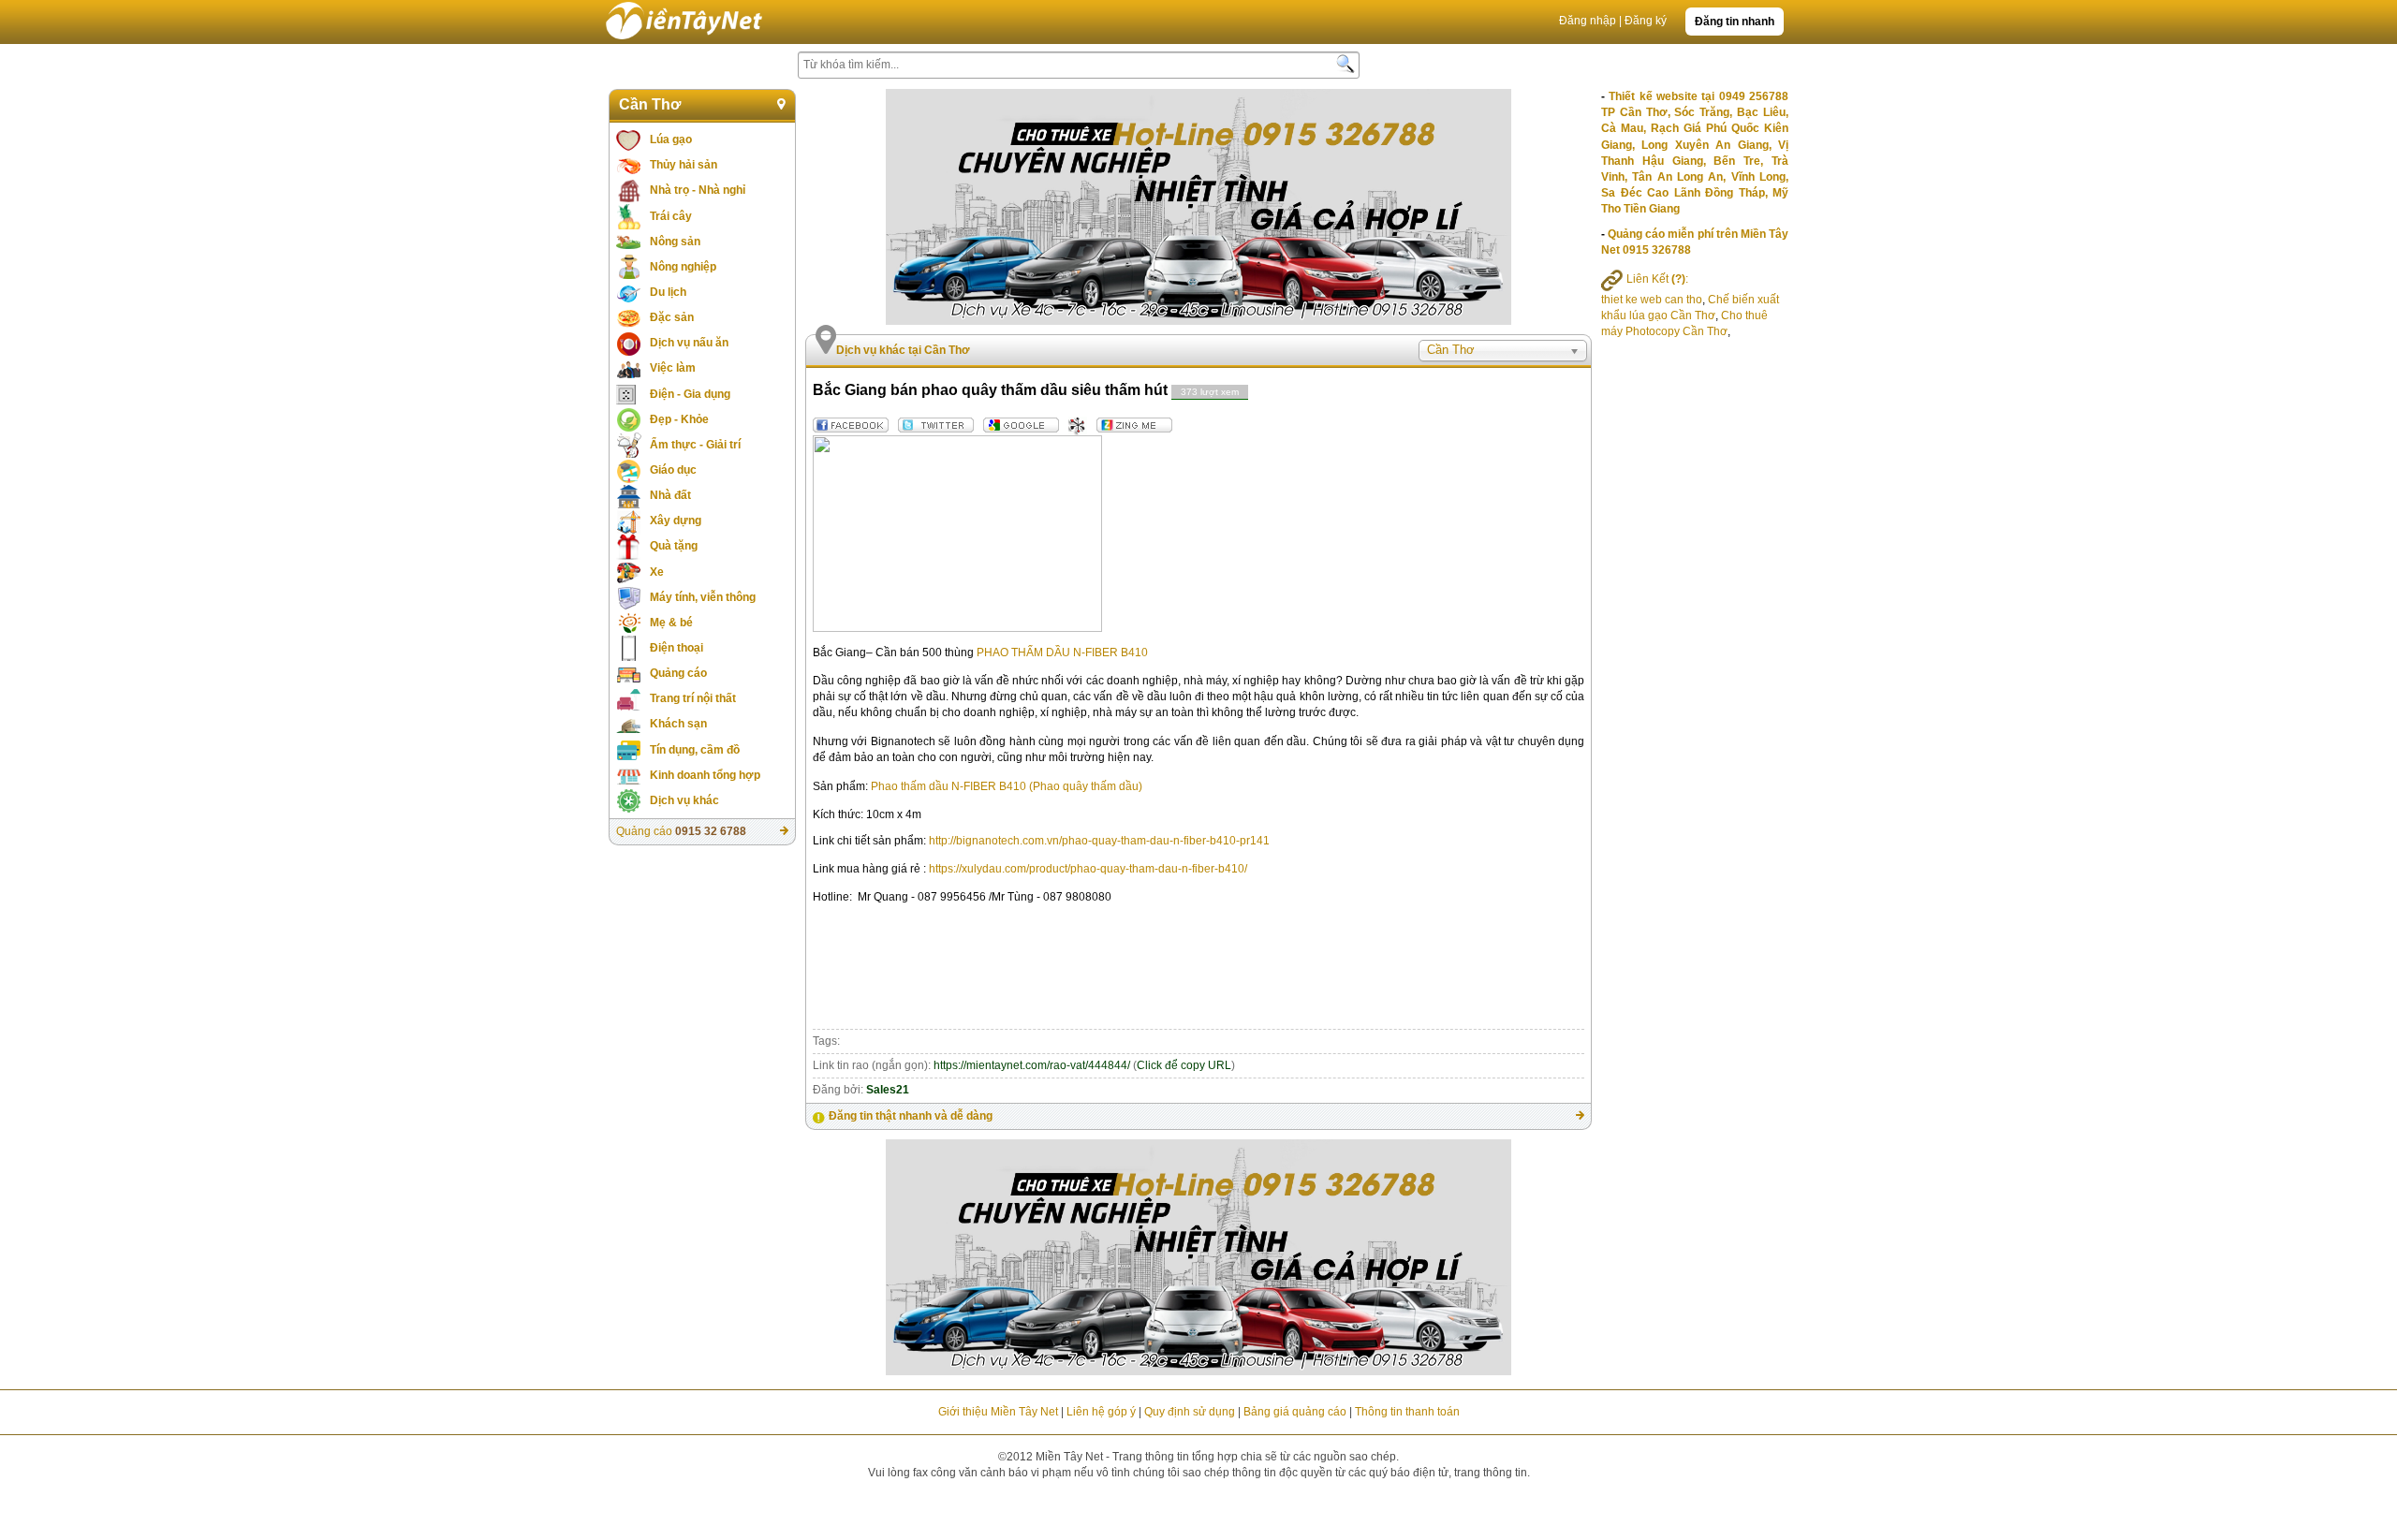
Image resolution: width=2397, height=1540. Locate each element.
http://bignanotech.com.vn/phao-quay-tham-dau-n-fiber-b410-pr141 (1099, 841)
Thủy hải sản (684, 165)
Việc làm (673, 368)
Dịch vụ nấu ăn (689, 343)
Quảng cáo (678, 673)
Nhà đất (670, 495)
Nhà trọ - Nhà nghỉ (698, 190)
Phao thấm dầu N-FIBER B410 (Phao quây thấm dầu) (1007, 786)
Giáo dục (673, 470)
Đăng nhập (1588, 21)
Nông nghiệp (683, 267)
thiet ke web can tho (1652, 300)
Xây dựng (676, 521)
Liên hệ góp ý (1101, 1412)
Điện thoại (676, 648)
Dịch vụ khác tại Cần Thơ (903, 350)
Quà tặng (674, 546)
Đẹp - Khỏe (679, 419)
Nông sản (675, 242)
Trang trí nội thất (693, 698)
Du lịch (668, 292)
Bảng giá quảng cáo (1295, 1412)
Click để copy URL (1184, 1065)
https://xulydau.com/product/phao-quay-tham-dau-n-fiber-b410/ (1088, 869)
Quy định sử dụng (1190, 1412)
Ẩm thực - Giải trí (695, 445)
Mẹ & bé (671, 623)
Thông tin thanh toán (1407, 1412)
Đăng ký (1646, 21)
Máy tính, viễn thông (703, 597)
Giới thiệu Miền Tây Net (998, 1412)
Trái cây (671, 216)
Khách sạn (678, 724)
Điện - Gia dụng (690, 394)
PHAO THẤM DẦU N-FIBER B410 (1062, 653)
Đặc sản (672, 317)
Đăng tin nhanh (1735, 22)
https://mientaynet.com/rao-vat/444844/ (1032, 1065)
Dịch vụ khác (684, 800)
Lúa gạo (671, 139)
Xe (657, 572)
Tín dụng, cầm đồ (695, 750)
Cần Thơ (650, 104)
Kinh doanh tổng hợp (705, 775)
